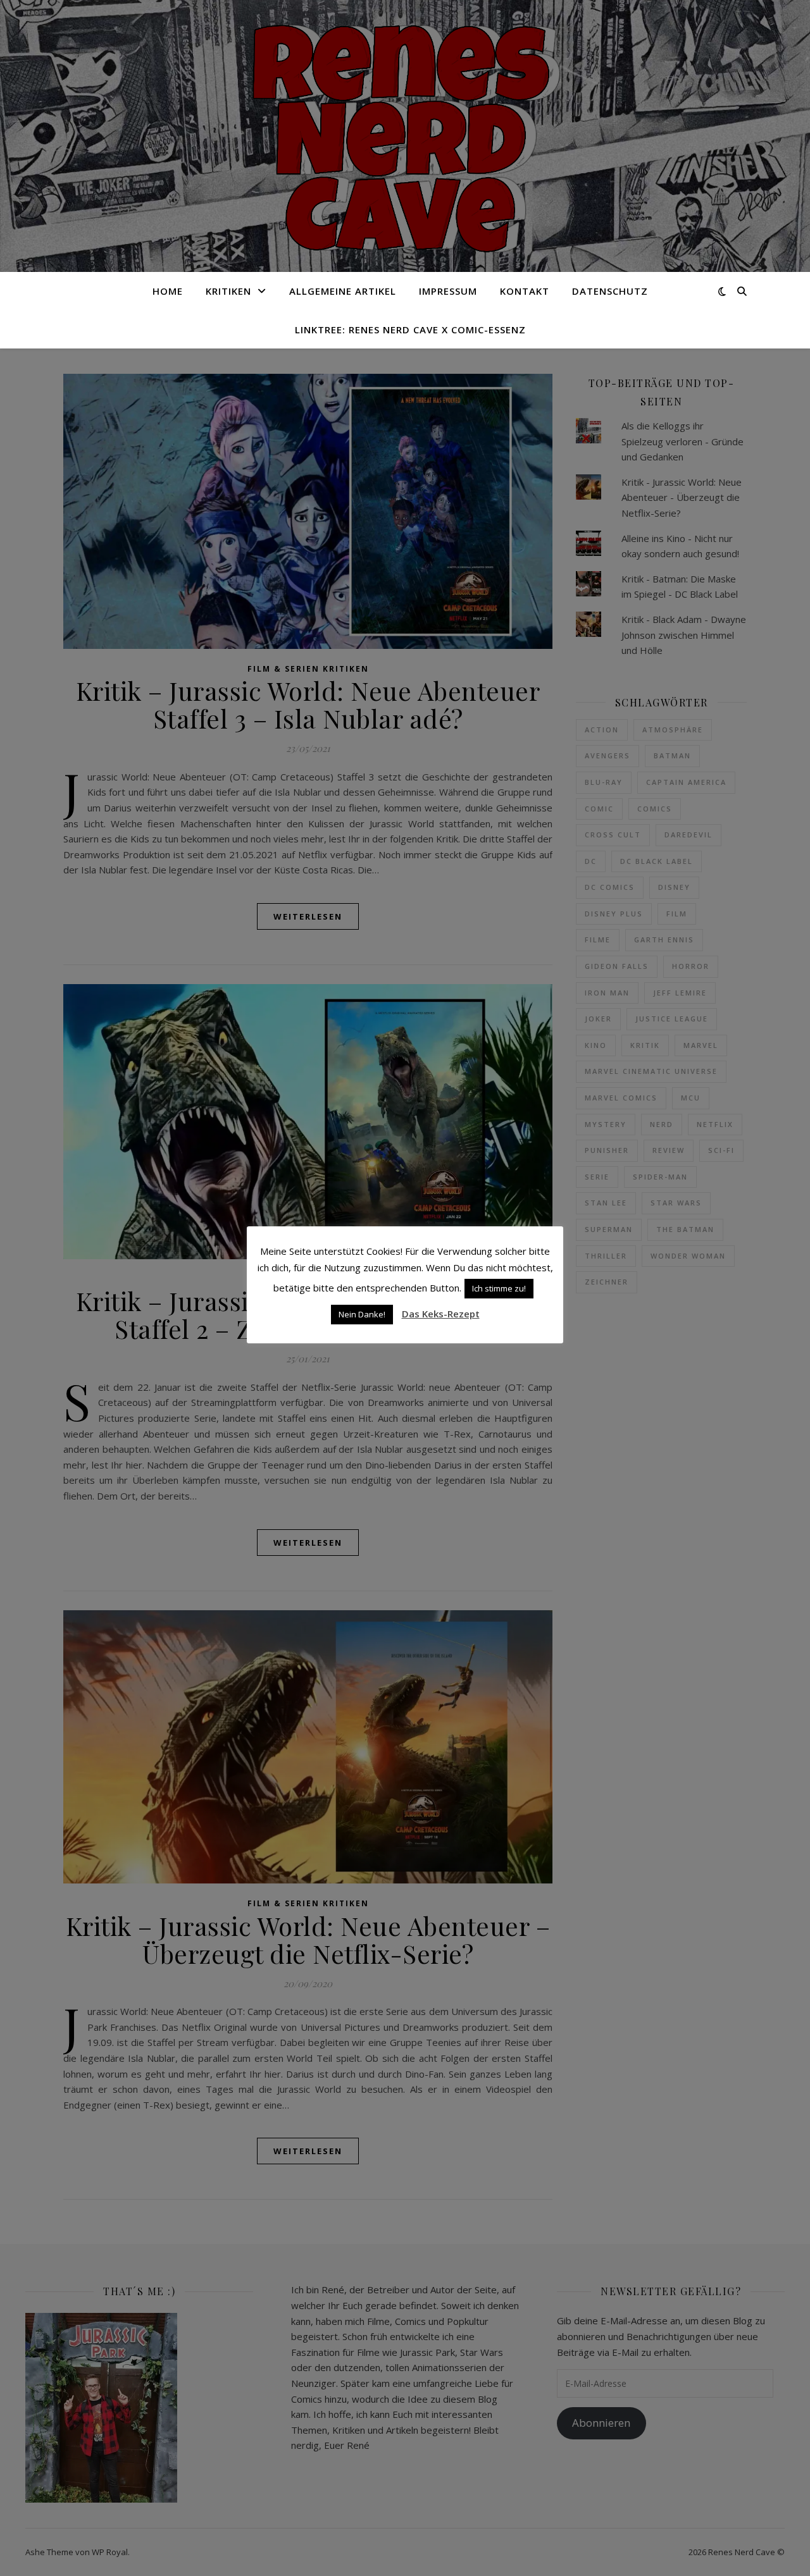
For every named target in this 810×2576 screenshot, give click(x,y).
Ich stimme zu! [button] (499, 1288)
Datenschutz (610, 291)
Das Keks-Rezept (441, 1314)
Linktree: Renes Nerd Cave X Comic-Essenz (410, 330)
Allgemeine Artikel (343, 291)
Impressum (448, 291)
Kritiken (228, 291)
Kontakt (525, 291)
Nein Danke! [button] (362, 1314)
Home (168, 291)
